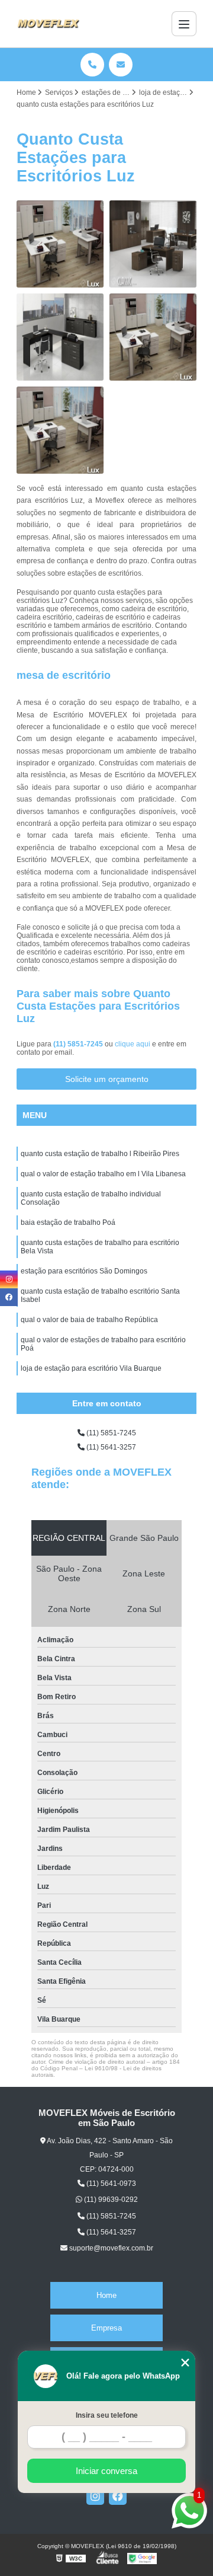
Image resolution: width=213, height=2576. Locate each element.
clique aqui (133, 1044)
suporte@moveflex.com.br (110, 2248)
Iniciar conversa (106, 2471)
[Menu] (184, 24)
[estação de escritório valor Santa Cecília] (60, 244)
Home (106, 2295)
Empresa (106, 2328)
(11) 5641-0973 (110, 2184)
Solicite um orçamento (107, 1079)
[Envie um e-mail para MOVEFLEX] (121, 65)
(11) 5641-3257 (110, 1447)
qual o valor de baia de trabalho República (89, 1320)
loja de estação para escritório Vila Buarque (91, 1368)
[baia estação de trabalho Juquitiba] (153, 337)
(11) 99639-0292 (110, 2200)
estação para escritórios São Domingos (84, 1271)
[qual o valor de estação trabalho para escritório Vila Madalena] (153, 244)
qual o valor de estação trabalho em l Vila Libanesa (103, 1174)
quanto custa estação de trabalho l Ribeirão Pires (100, 1154)
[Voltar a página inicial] (48, 24)
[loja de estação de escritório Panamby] (60, 337)
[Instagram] (95, 2496)
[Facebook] (118, 2496)
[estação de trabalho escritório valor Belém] (60, 430)
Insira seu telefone (107, 2415)
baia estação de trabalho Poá (68, 1222)
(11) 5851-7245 (79, 1044)
